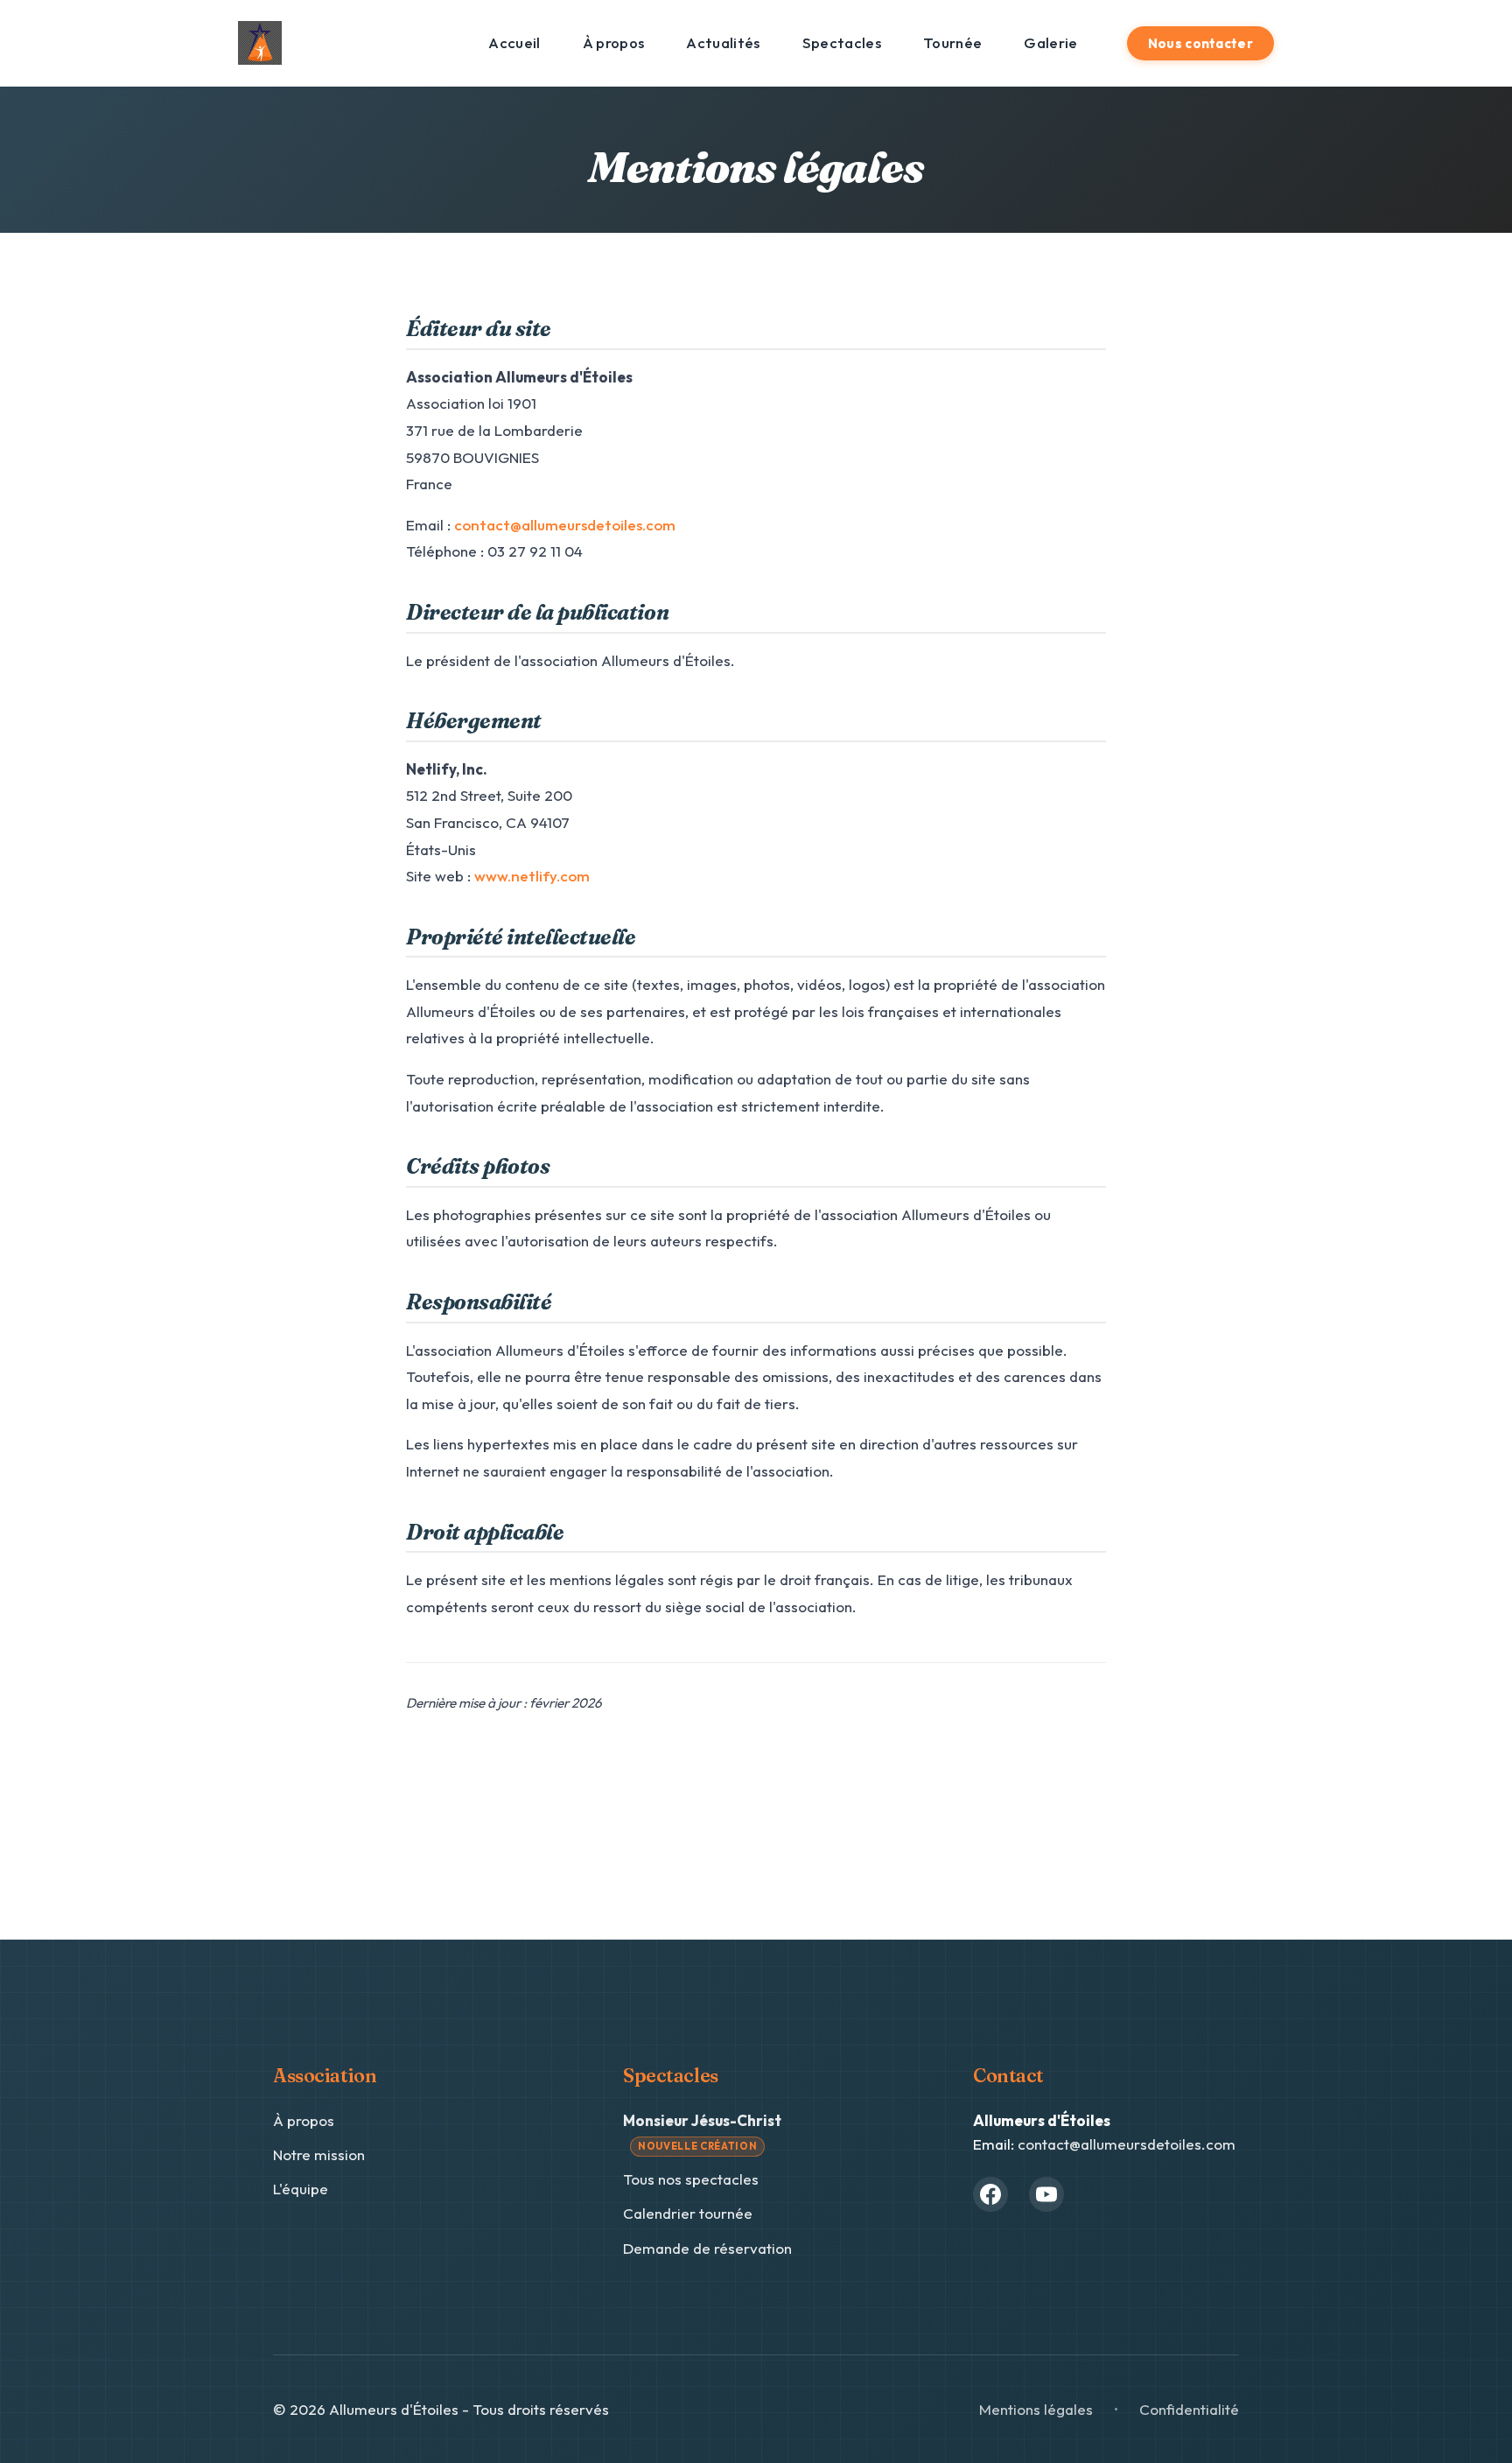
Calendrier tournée (688, 2213)
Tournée (952, 42)
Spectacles (842, 42)
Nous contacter (1200, 43)
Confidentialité (1189, 2409)
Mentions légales (1036, 2409)
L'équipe (301, 2189)
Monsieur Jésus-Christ (702, 2132)
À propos (614, 42)
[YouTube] (1046, 2194)
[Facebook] (990, 2194)
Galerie (1050, 42)
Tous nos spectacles (691, 2179)
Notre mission (319, 2154)
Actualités (723, 42)
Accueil (514, 42)
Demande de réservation (707, 2248)
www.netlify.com (532, 876)
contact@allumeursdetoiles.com (565, 525)
